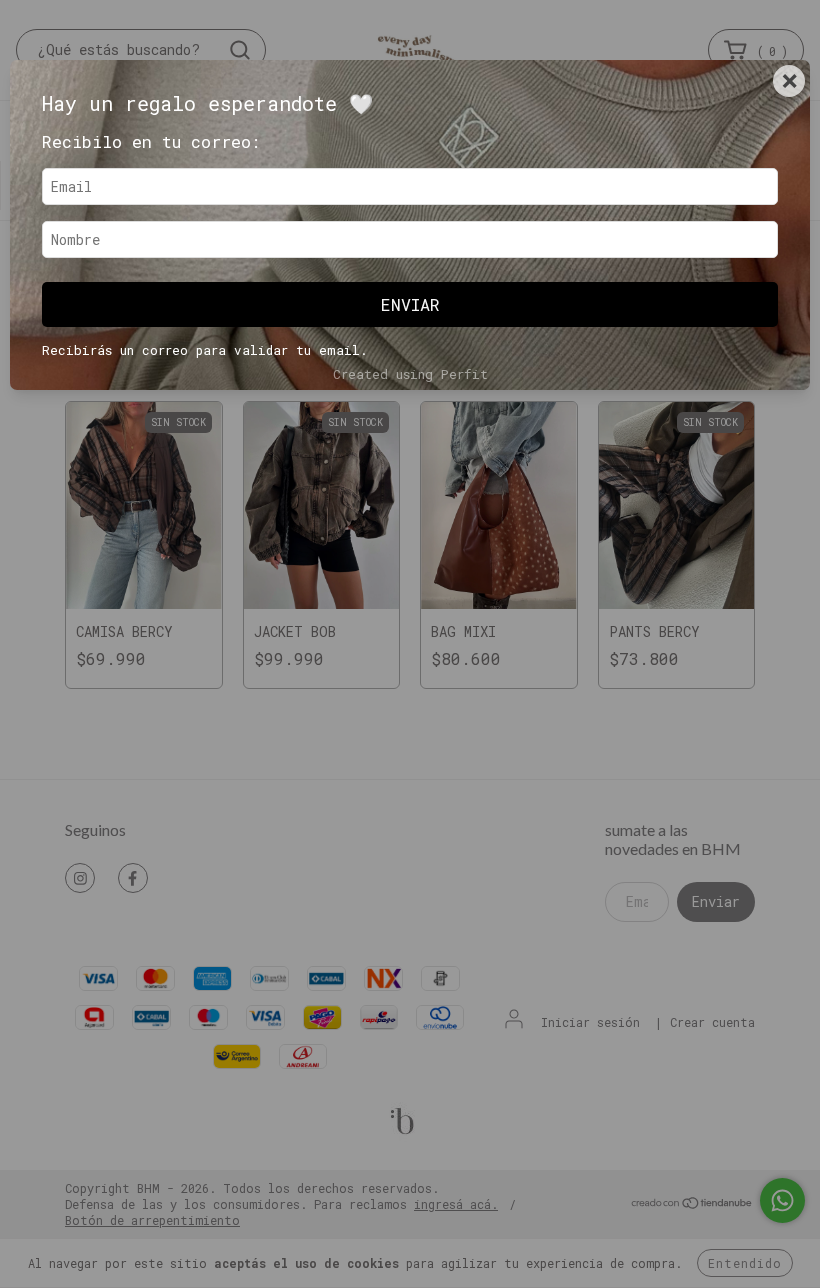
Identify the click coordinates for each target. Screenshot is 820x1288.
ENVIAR (410, 304)
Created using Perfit (410, 374)
